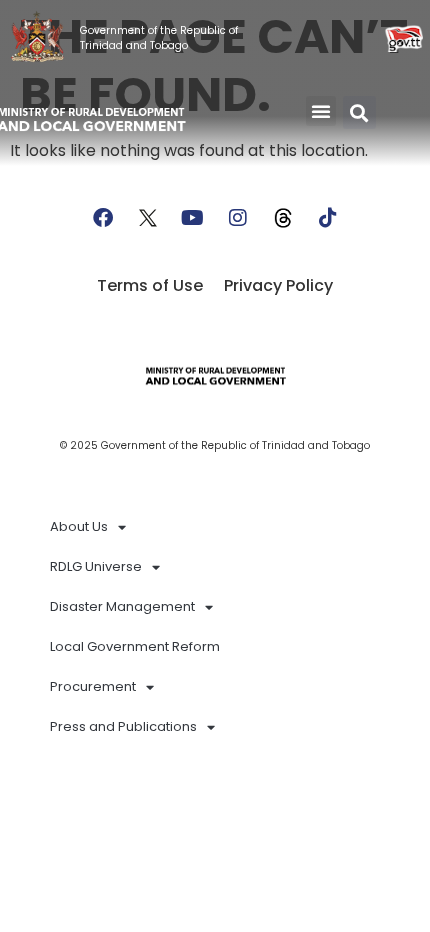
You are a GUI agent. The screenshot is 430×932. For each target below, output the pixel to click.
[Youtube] (193, 218)
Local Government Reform (135, 646)
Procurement (93, 686)
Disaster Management (122, 606)
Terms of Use (150, 285)
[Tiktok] (328, 218)
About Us (79, 526)
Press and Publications (123, 726)
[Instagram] (238, 218)
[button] (321, 111)
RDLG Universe (96, 566)
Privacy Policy (278, 285)
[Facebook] (103, 218)
